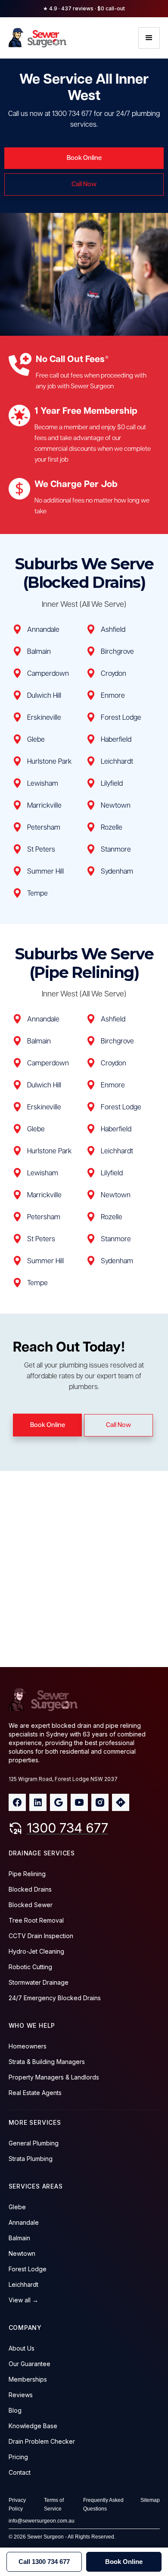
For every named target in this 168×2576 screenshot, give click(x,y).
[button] (149, 38)
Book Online (84, 158)
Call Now (84, 184)
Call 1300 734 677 (44, 2562)
